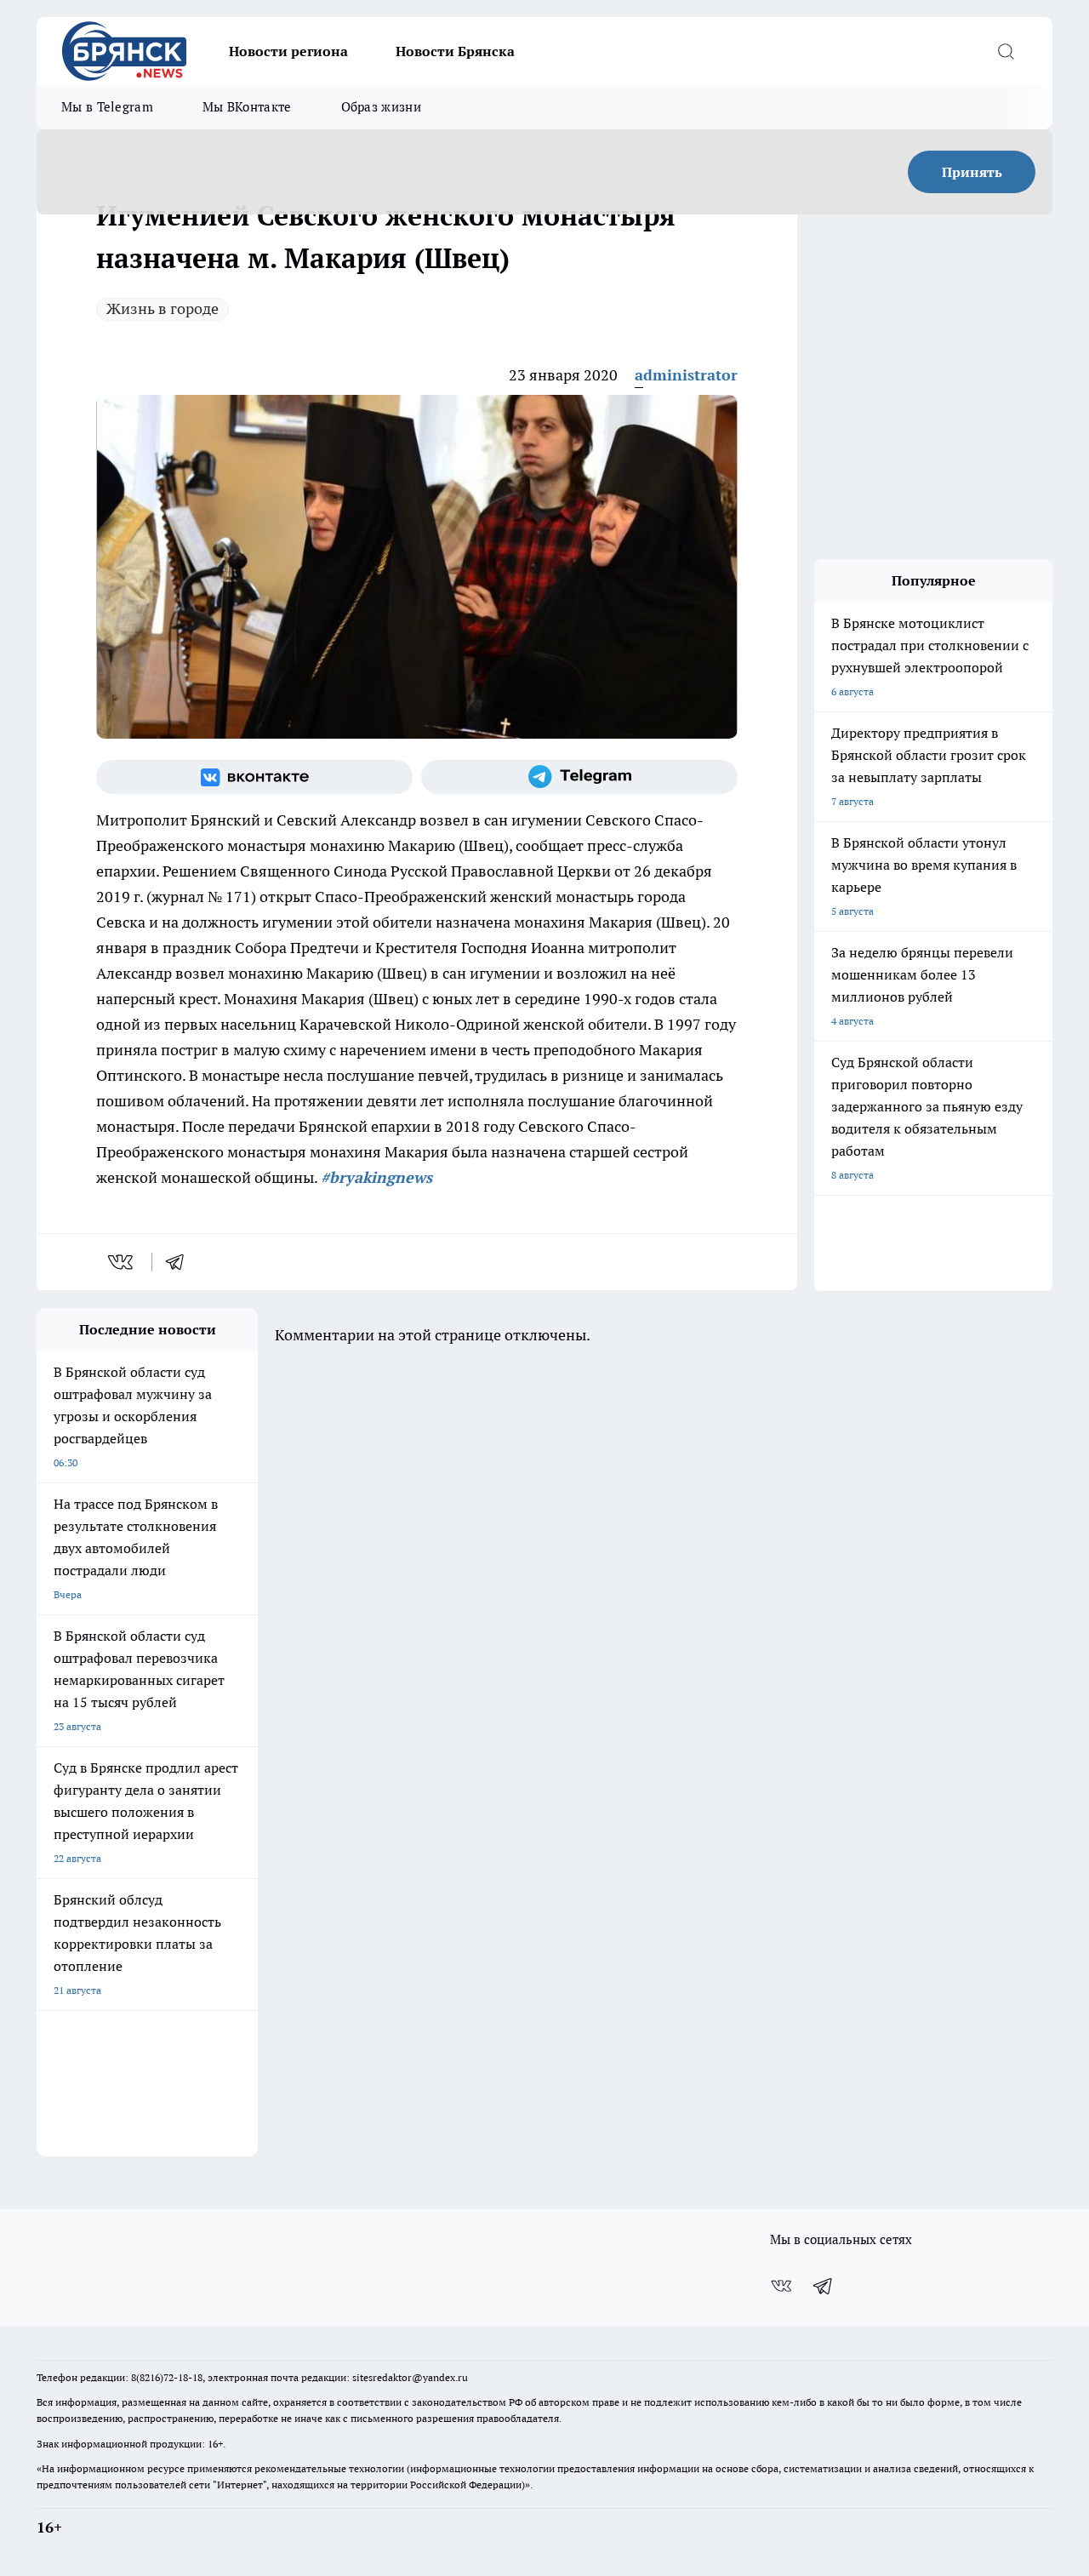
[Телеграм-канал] (579, 777)
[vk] (122, 1262)
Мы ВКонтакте (247, 107)
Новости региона (288, 51)
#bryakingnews (376, 1177)
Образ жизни (381, 107)
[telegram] (180, 1262)
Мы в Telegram (107, 107)
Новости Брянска (455, 51)
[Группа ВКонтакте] (254, 777)
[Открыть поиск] (1006, 51)
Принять (972, 172)
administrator (686, 375)
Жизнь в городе (162, 308)
